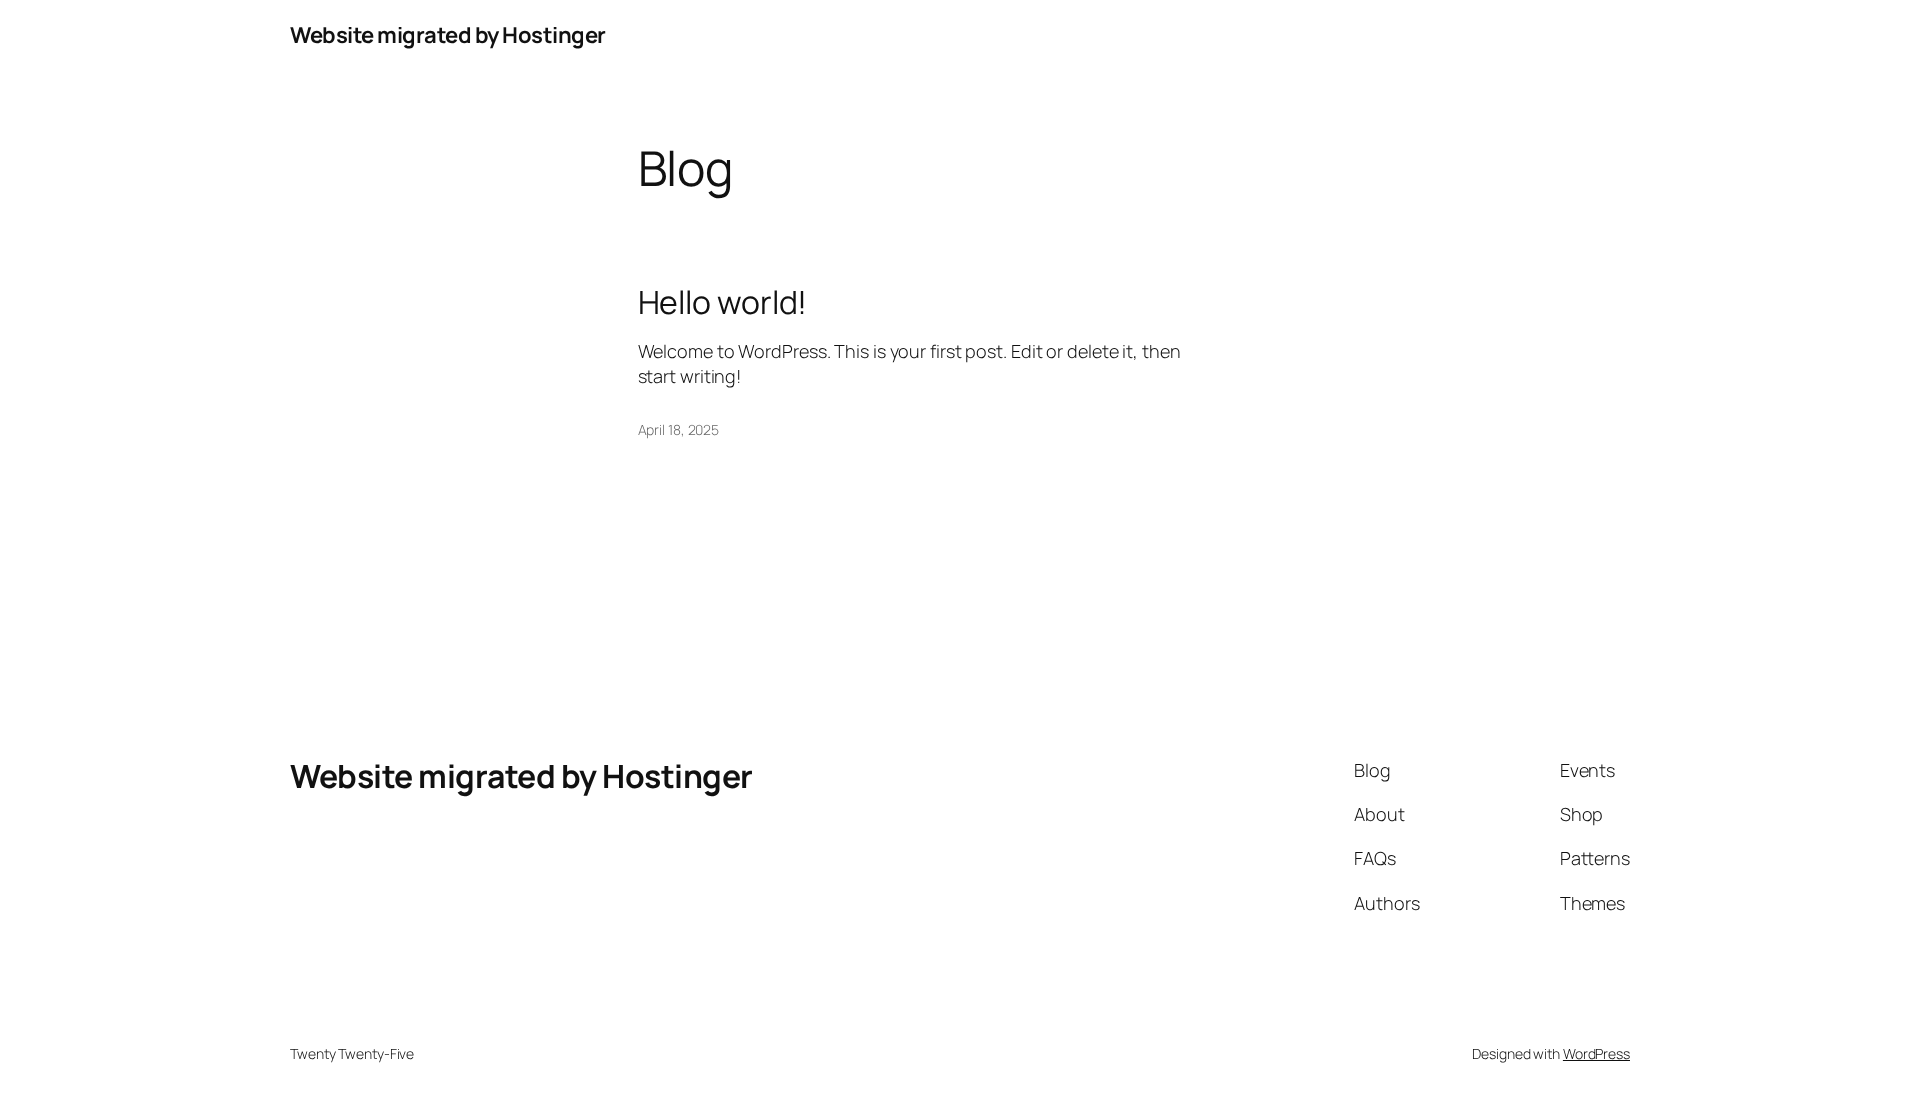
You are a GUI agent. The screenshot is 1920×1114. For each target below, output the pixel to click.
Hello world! (723, 302)
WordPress (1596, 1053)
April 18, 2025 (679, 429)
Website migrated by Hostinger (448, 35)
